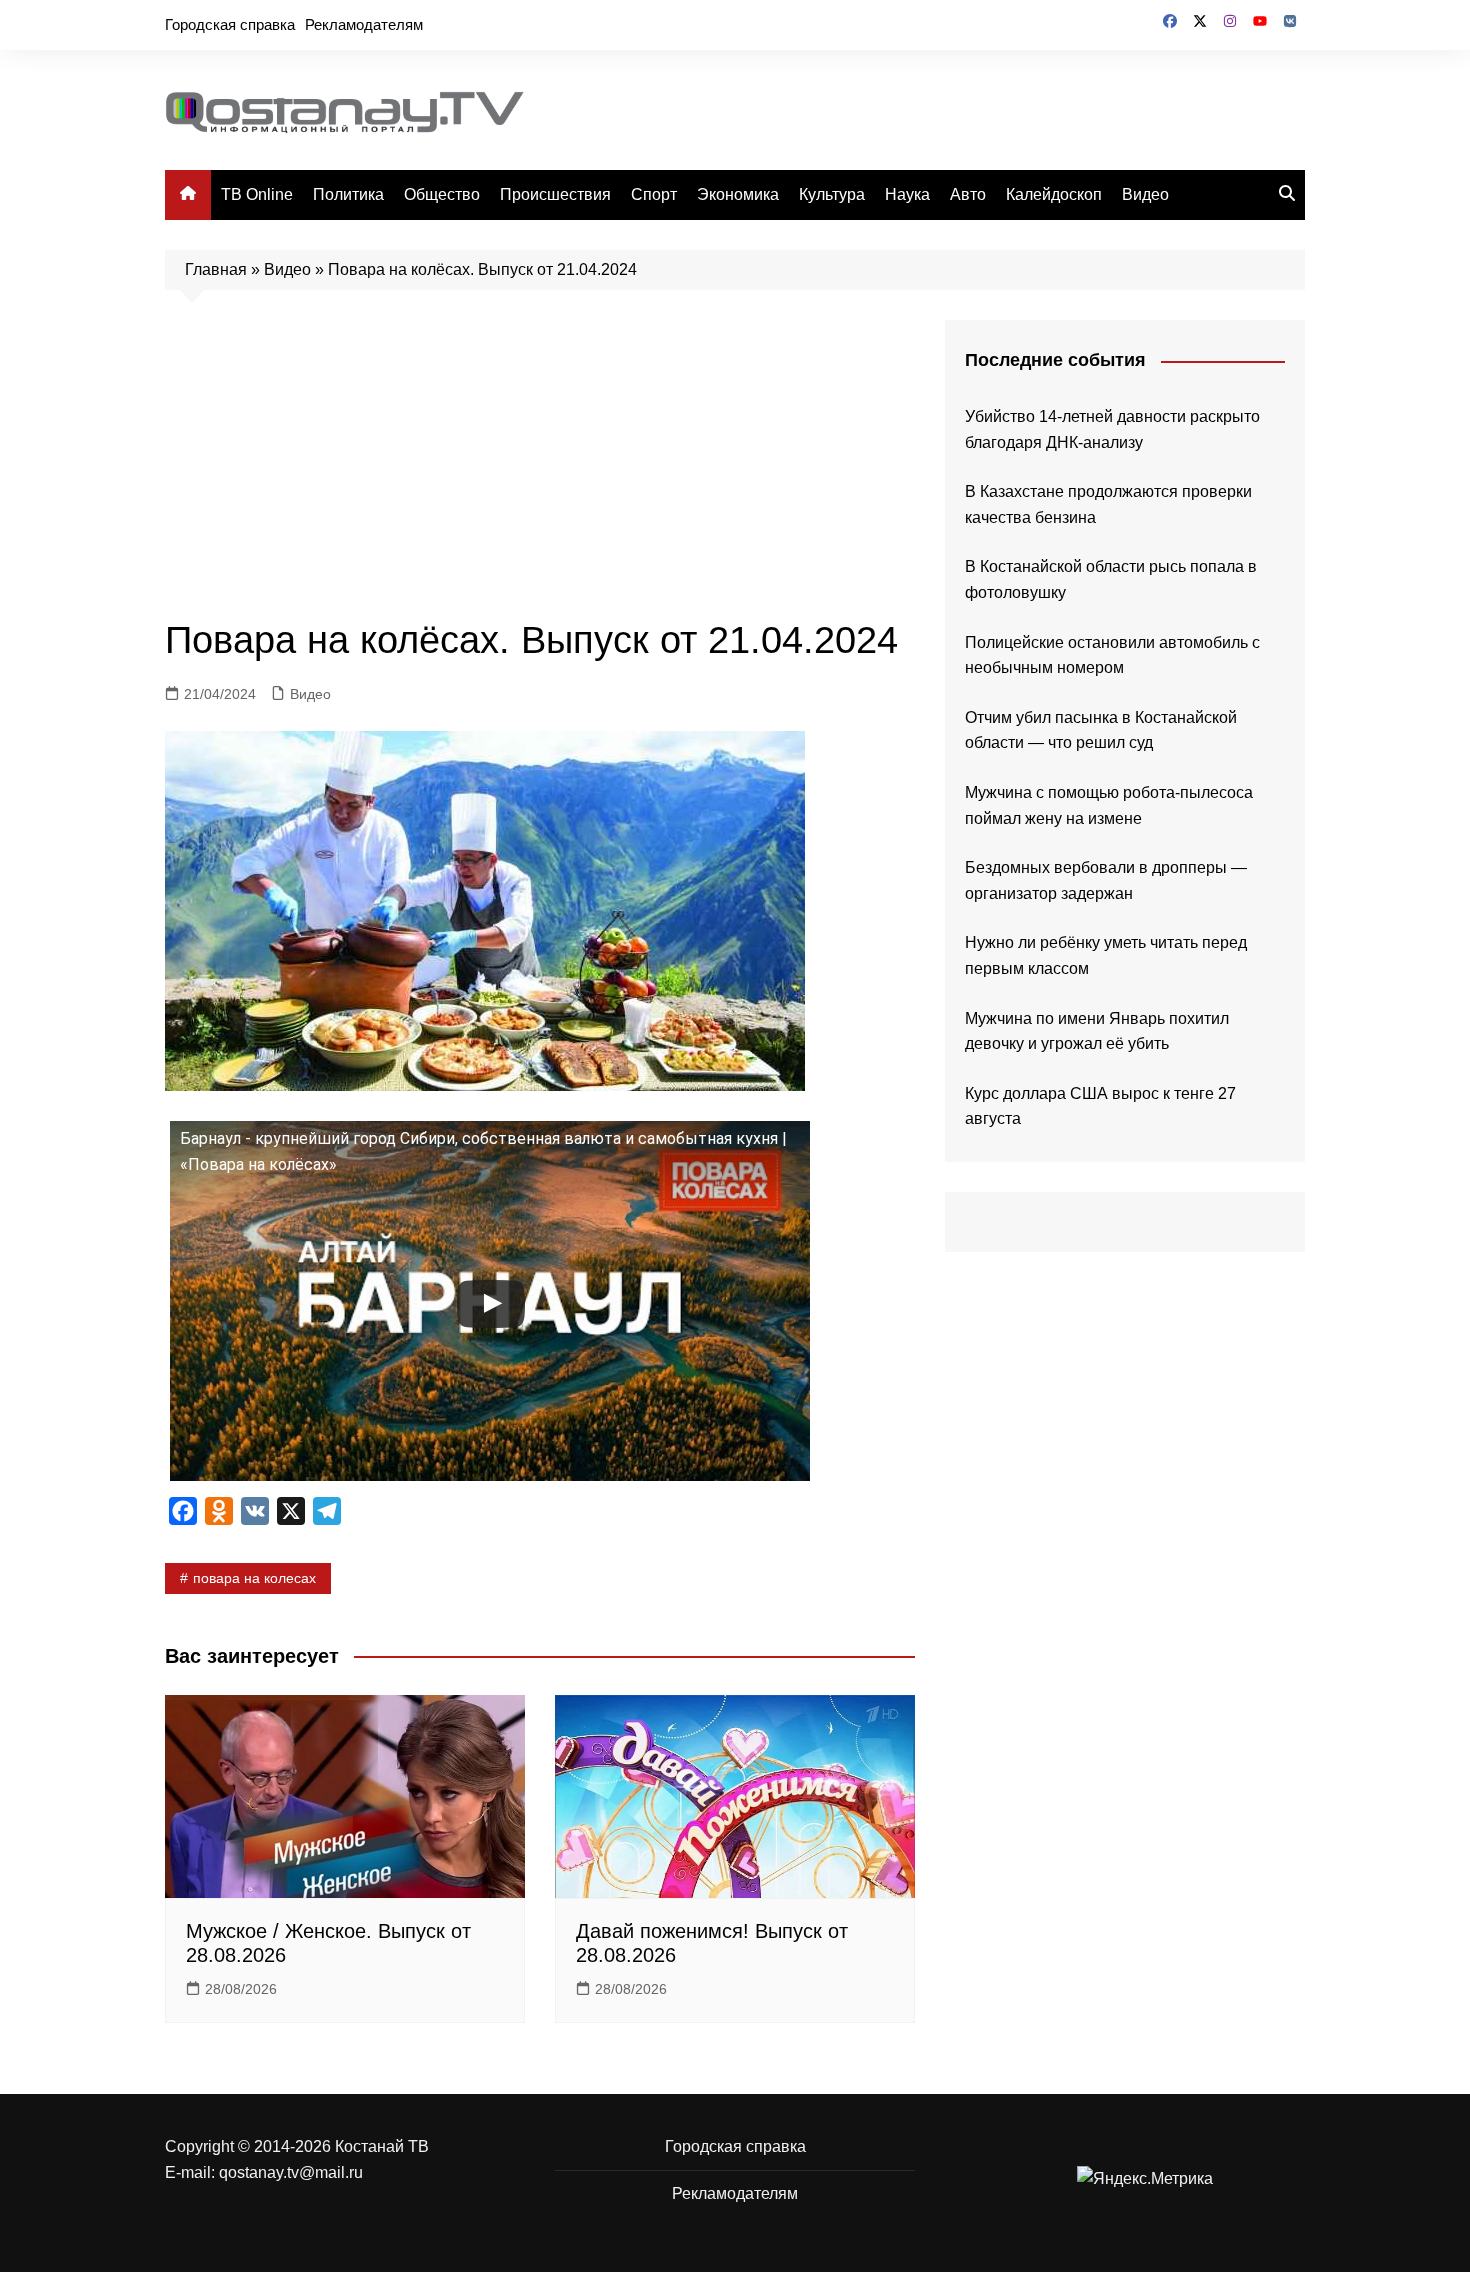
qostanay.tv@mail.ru (291, 2172)
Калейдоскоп (1054, 194)
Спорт (654, 194)
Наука (907, 194)
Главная (216, 269)
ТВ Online (257, 194)
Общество (442, 194)
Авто (968, 194)
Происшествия (555, 194)
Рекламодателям (364, 24)
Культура (832, 194)
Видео (1145, 194)
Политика (348, 194)
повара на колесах (254, 1578)
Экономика (738, 194)
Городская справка (230, 24)
